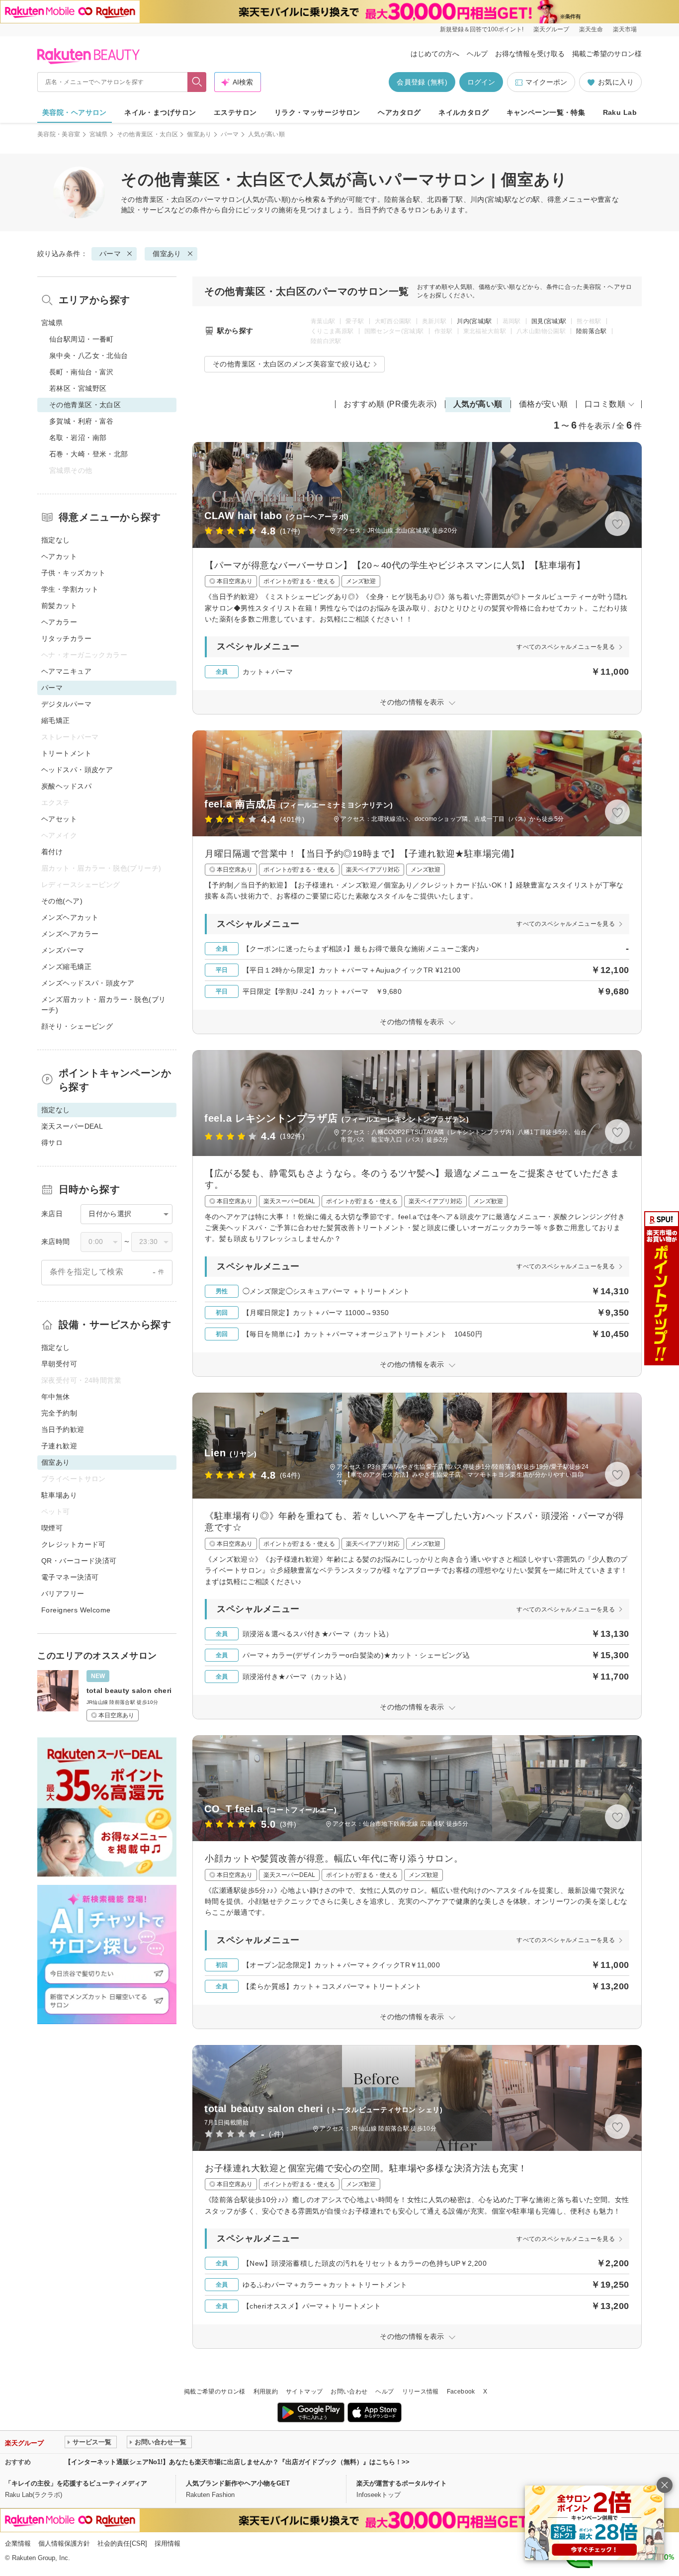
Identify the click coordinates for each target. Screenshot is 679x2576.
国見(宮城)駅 (549, 321)
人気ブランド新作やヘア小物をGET (238, 2483)
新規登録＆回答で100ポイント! (482, 29)
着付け (52, 852)
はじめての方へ (435, 54)
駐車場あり (59, 1495)
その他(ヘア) (62, 901)
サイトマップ (304, 2392)
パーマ (230, 134)
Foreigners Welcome (76, 1610)
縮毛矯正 (56, 720)
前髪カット (59, 606)
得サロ (52, 1143)
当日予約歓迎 (63, 1429)
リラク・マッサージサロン (317, 112)
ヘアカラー (59, 622)
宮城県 (99, 134)
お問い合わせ (349, 2392)
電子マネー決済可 (70, 1577)
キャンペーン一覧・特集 (546, 112)
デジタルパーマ (66, 704)
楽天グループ (551, 29)
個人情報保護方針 (64, 2543)
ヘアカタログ (399, 112)
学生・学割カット (70, 589)
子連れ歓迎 (59, 1446)
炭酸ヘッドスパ (66, 786)
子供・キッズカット (74, 573)
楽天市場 (625, 29)
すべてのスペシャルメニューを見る (566, 647)
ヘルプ (477, 54)
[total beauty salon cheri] (107, 1696)
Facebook (461, 2392)
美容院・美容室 (59, 134)
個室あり (199, 134)
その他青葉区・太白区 (148, 134)
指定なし (56, 540)
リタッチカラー (66, 638)
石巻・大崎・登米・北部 (89, 454)
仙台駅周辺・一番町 (82, 339)
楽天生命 (591, 29)
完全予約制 (59, 1413)
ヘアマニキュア (66, 671)
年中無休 (56, 1397)
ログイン (481, 82)
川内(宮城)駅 (474, 321)
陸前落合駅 (592, 331)
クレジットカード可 (74, 1544)
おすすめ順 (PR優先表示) (390, 404)
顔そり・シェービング (77, 1026)
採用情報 (168, 2543)
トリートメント (66, 753)
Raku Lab (620, 112)
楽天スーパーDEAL (72, 1126)
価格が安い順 (544, 404)
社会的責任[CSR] (122, 2543)
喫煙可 (52, 1528)
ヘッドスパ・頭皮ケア (77, 770)
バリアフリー (63, 1594)
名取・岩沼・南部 (78, 438)
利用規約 (266, 2392)
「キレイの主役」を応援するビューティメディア (76, 2483)
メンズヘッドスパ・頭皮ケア (88, 983)
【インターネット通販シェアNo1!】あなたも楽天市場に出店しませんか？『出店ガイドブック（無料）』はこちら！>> (237, 2462)
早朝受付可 (59, 1364)
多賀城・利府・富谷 (82, 421)
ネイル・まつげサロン (160, 112)
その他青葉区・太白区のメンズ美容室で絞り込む (292, 364)
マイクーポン (546, 82)
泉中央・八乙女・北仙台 (89, 355)
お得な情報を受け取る (530, 54)
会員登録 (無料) (422, 82)
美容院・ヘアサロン (75, 112)
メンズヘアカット (70, 917)
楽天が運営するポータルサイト (402, 2483)
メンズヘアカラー (70, 934)
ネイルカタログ (464, 112)
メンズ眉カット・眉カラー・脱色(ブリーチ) (104, 1005)
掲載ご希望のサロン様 (607, 54)
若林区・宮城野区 (78, 388)
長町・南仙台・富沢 (82, 372)
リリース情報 (421, 2392)
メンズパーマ (63, 950)
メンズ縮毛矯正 (66, 967)
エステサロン (235, 112)
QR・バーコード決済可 (79, 1561)
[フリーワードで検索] (197, 82)
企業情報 (18, 2543)
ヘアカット (59, 556)
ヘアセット (59, 819)
